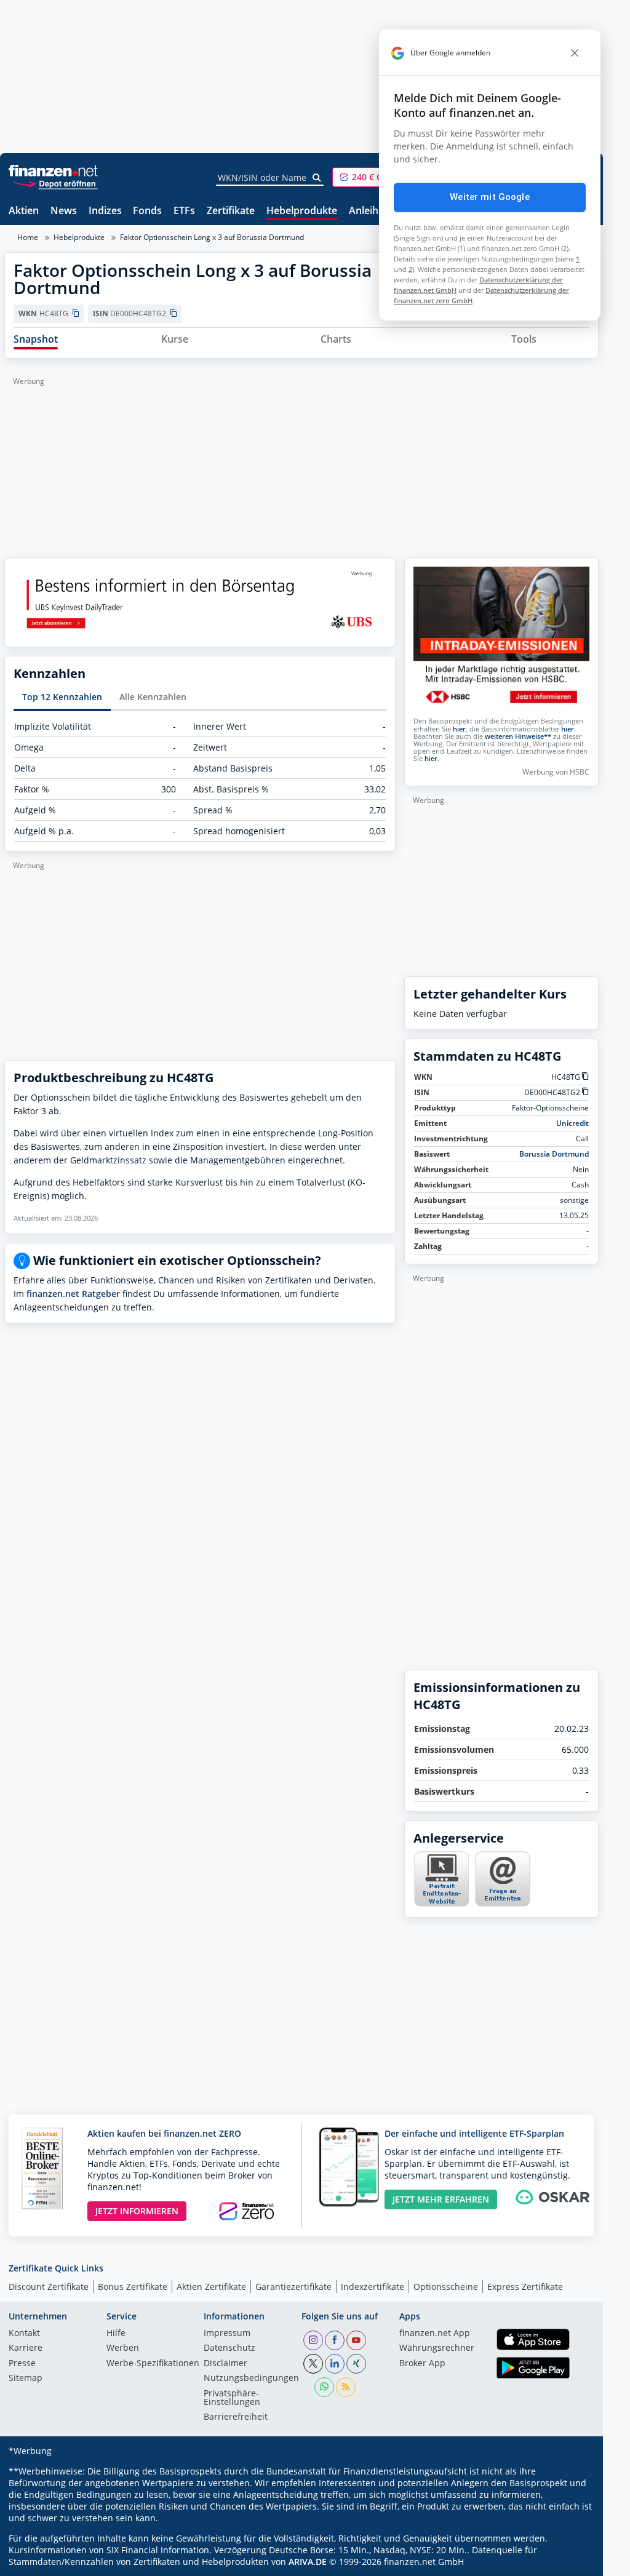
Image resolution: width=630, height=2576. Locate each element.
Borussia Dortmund (554, 1154)
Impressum (227, 2334)
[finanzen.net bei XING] (356, 2364)
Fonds (147, 211)
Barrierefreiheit (236, 2417)
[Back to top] (573, 2562)
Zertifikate (231, 211)
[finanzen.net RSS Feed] (346, 2387)
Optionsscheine (446, 2287)
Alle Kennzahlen (153, 697)
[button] (378, 177)
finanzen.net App (435, 2334)
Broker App (422, 2364)
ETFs (184, 211)
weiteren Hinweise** (518, 736)
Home (28, 237)
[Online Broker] (55, 183)
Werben (123, 2348)
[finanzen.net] (53, 171)
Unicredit (572, 1123)
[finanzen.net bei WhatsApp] (324, 2387)
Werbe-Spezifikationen (153, 2364)
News (64, 211)
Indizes (105, 211)
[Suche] (317, 178)
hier (459, 729)
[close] (575, 53)
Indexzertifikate (373, 2287)
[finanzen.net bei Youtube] (356, 2340)
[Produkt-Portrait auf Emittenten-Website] (441, 1903)
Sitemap (26, 2379)
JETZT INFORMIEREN (137, 2211)
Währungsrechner (437, 2348)
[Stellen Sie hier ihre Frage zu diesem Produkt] (503, 1879)
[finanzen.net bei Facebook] (335, 2340)
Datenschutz (229, 2348)
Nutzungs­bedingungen (251, 2379)
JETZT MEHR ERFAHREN (441, 2199)
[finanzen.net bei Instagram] (313, 2340)
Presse (22, 2364)
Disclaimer (225, 2364)
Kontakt (24, 2334)
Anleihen (369, 211)
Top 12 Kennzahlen (62, 697)
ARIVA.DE (308, 2562)
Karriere (26, 2348)
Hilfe (116, 2334)
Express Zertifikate (525, 2287)
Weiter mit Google (490, 197)
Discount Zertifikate (49, 2287)
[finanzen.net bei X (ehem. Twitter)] (313, 2364)
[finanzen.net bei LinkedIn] (335, 2364)
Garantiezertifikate (293, 2287)
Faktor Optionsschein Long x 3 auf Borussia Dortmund (212, 237)
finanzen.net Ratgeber (73, 1294)
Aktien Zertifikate (211, 2287)
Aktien (24, 211)
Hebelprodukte (302, 211)
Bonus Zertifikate (133, 2287)
